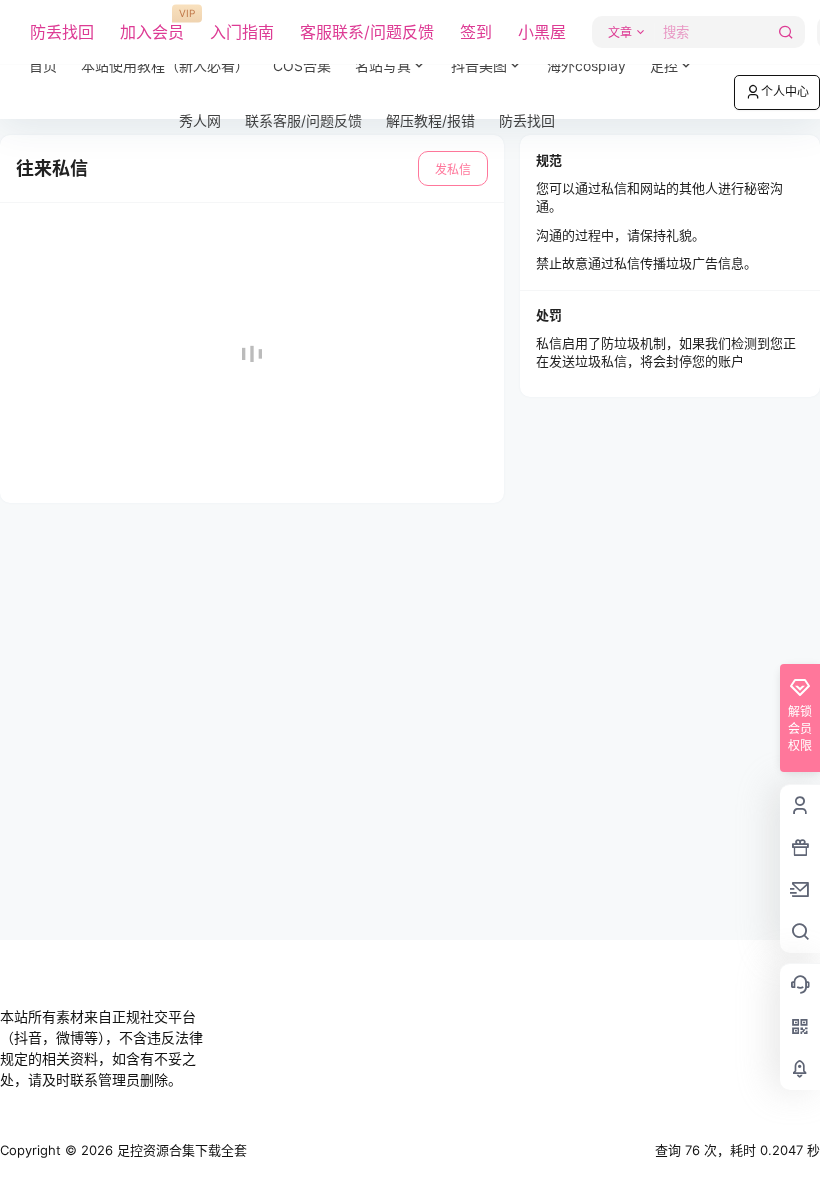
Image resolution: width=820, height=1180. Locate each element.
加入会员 (152, 25)
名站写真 (397, 57)
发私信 (453, 169)
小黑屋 (542, 32)
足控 (664, 65)
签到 (476, 32)
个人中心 (785, 91)
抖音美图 (479, 65)
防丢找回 (62, 32)
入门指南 (242, 32)
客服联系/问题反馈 (367, 32)
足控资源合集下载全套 (180, 1150)
